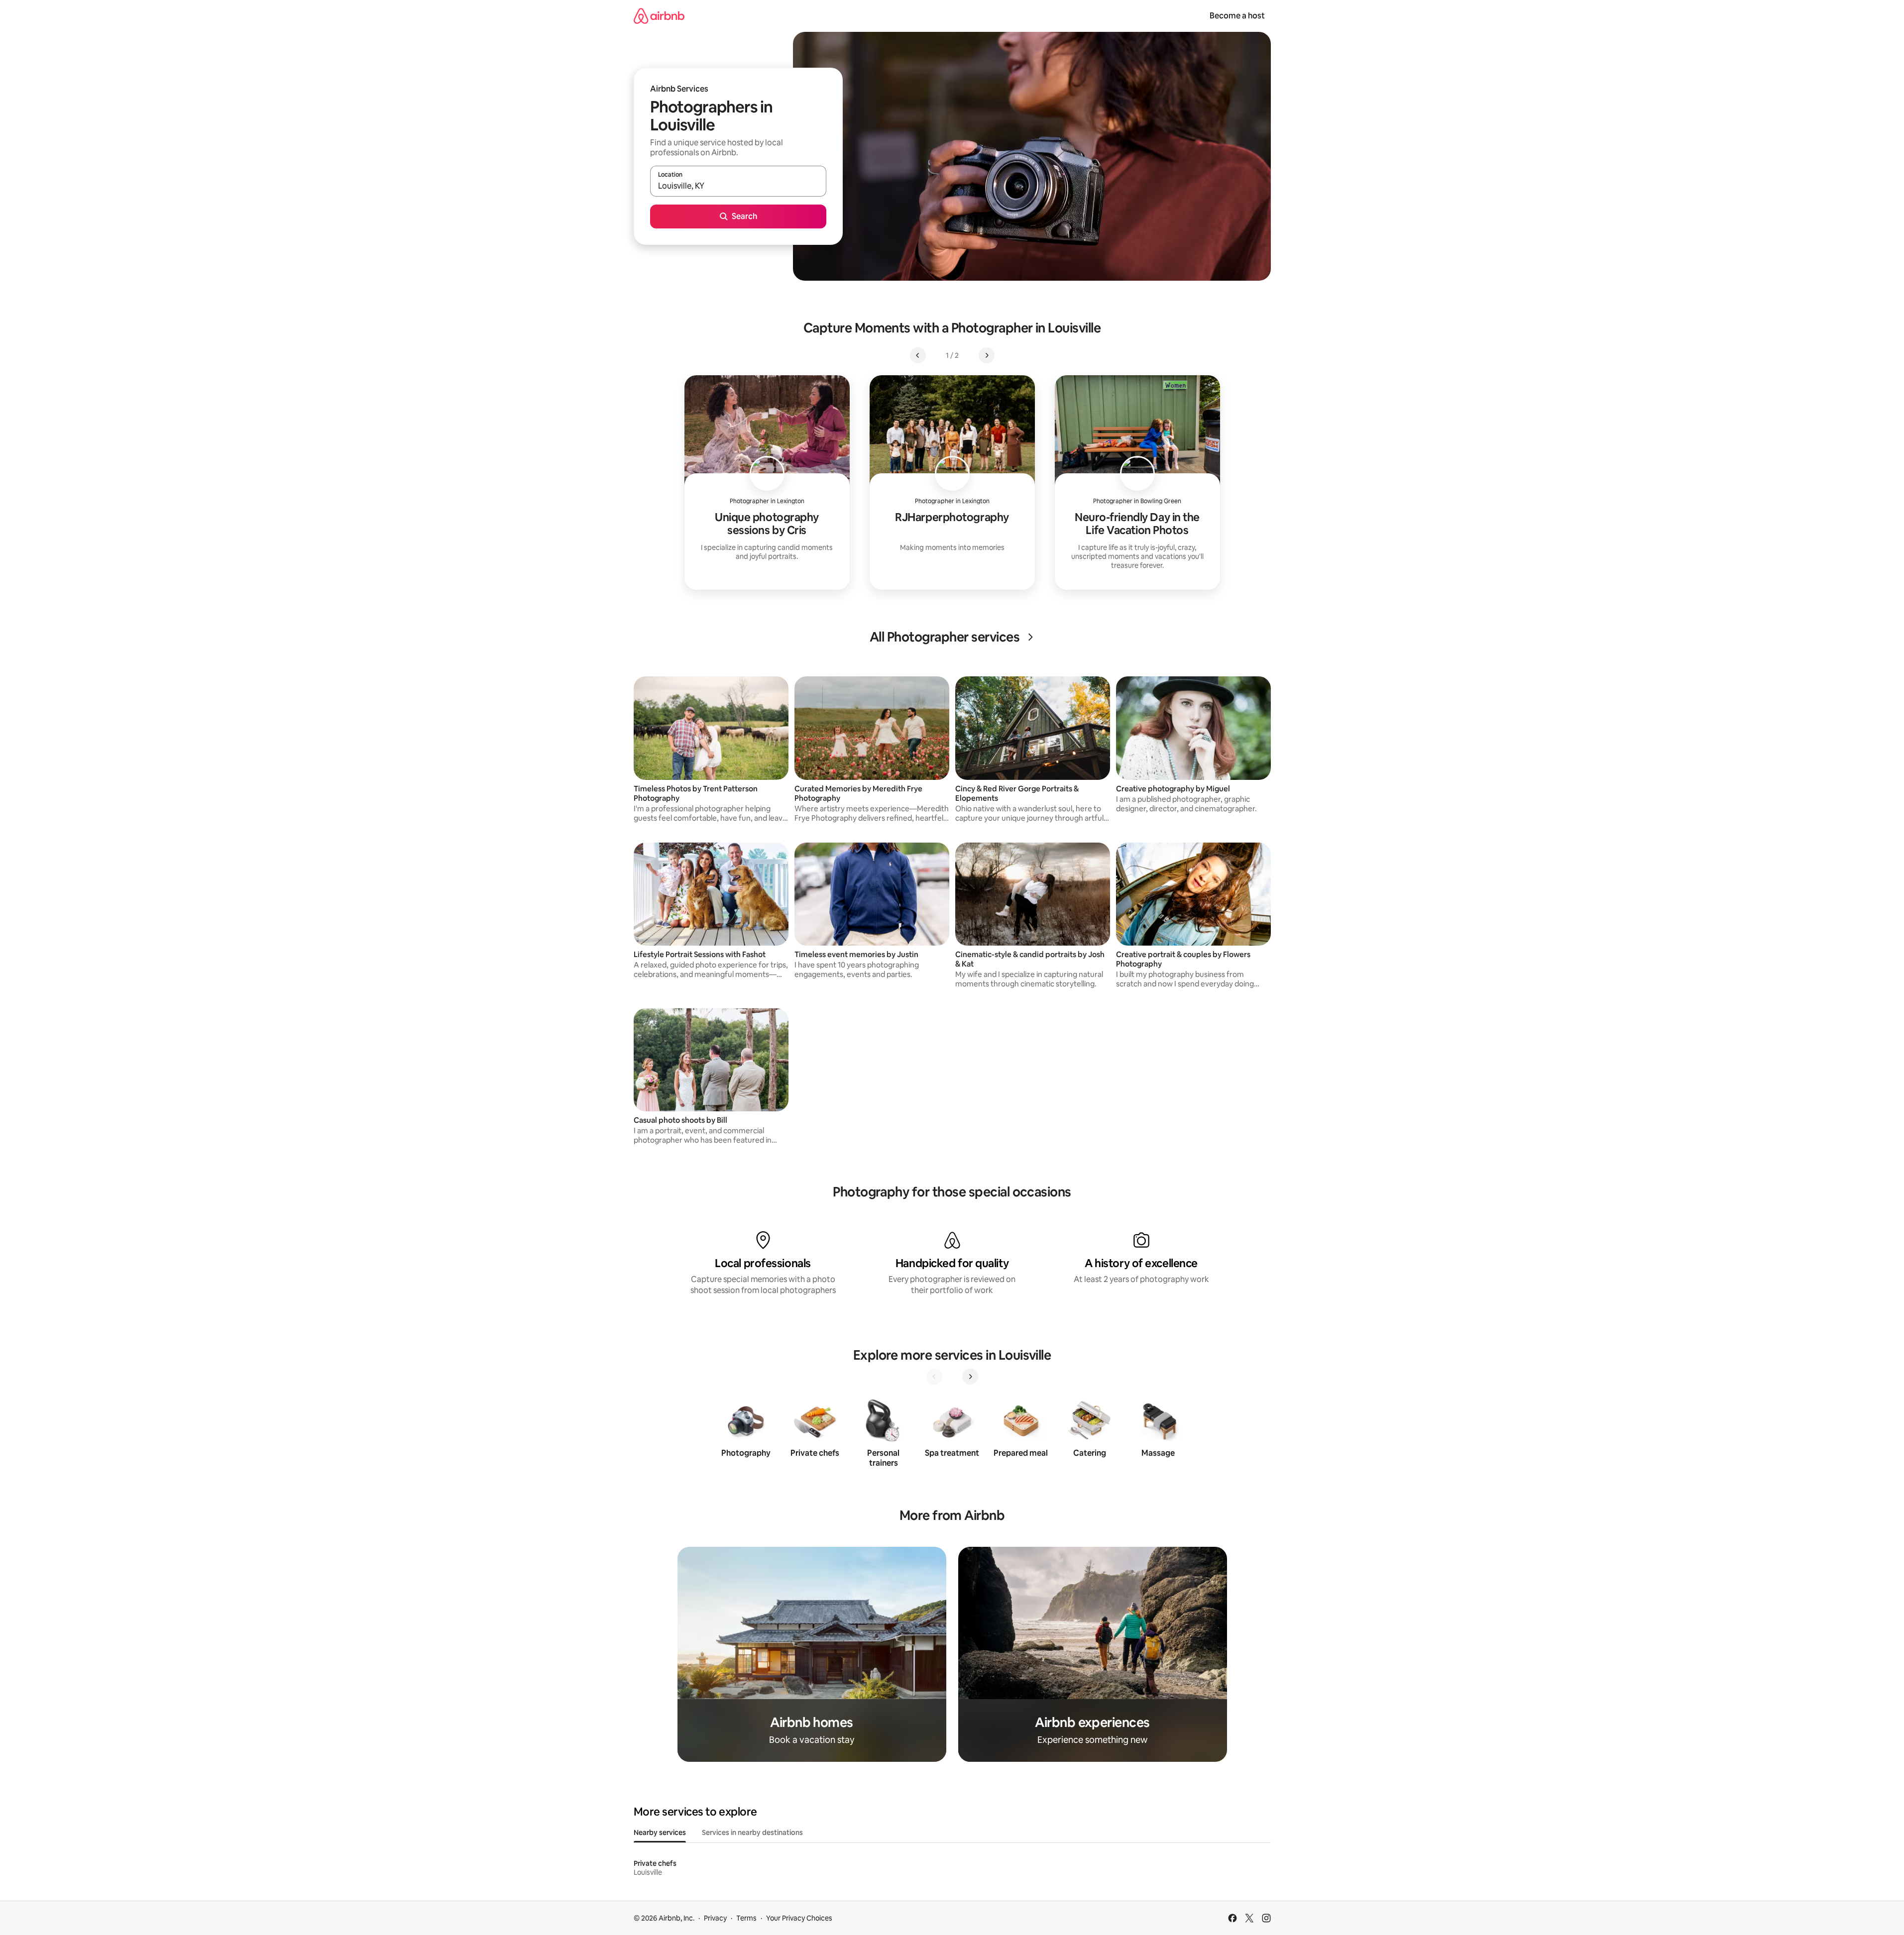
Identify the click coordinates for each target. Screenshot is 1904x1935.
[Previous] (934, 1377)
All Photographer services (945, 637)
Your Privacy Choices (799, 1918)
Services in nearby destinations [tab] (752, 1832)
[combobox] (738, 186)
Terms (746, 1918)
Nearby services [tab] (660, 1832)
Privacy (715, 1918)
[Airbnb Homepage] (659, 16)
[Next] (970, 1377)
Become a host (1237, 16)
